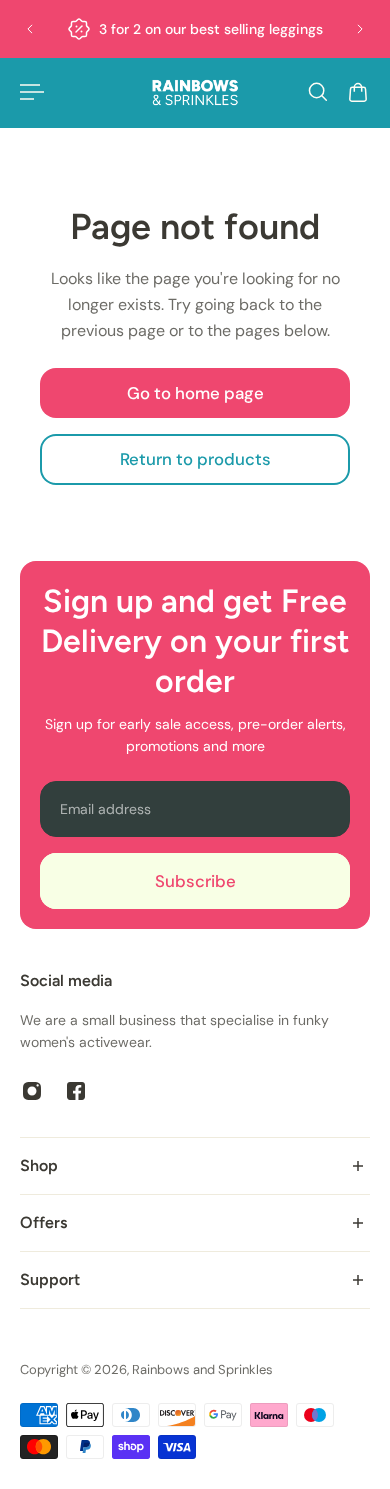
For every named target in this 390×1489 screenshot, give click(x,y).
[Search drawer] (318, 92)
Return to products (195, 459)
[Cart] (358, 92)
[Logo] (195, 92)
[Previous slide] (30, 29)
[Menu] (32, 92)
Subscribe (195, 881)
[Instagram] (32, 1091)
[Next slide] (360, 29)
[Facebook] (76, 1091)
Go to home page (195, 393)
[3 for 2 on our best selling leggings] (195, 29)
